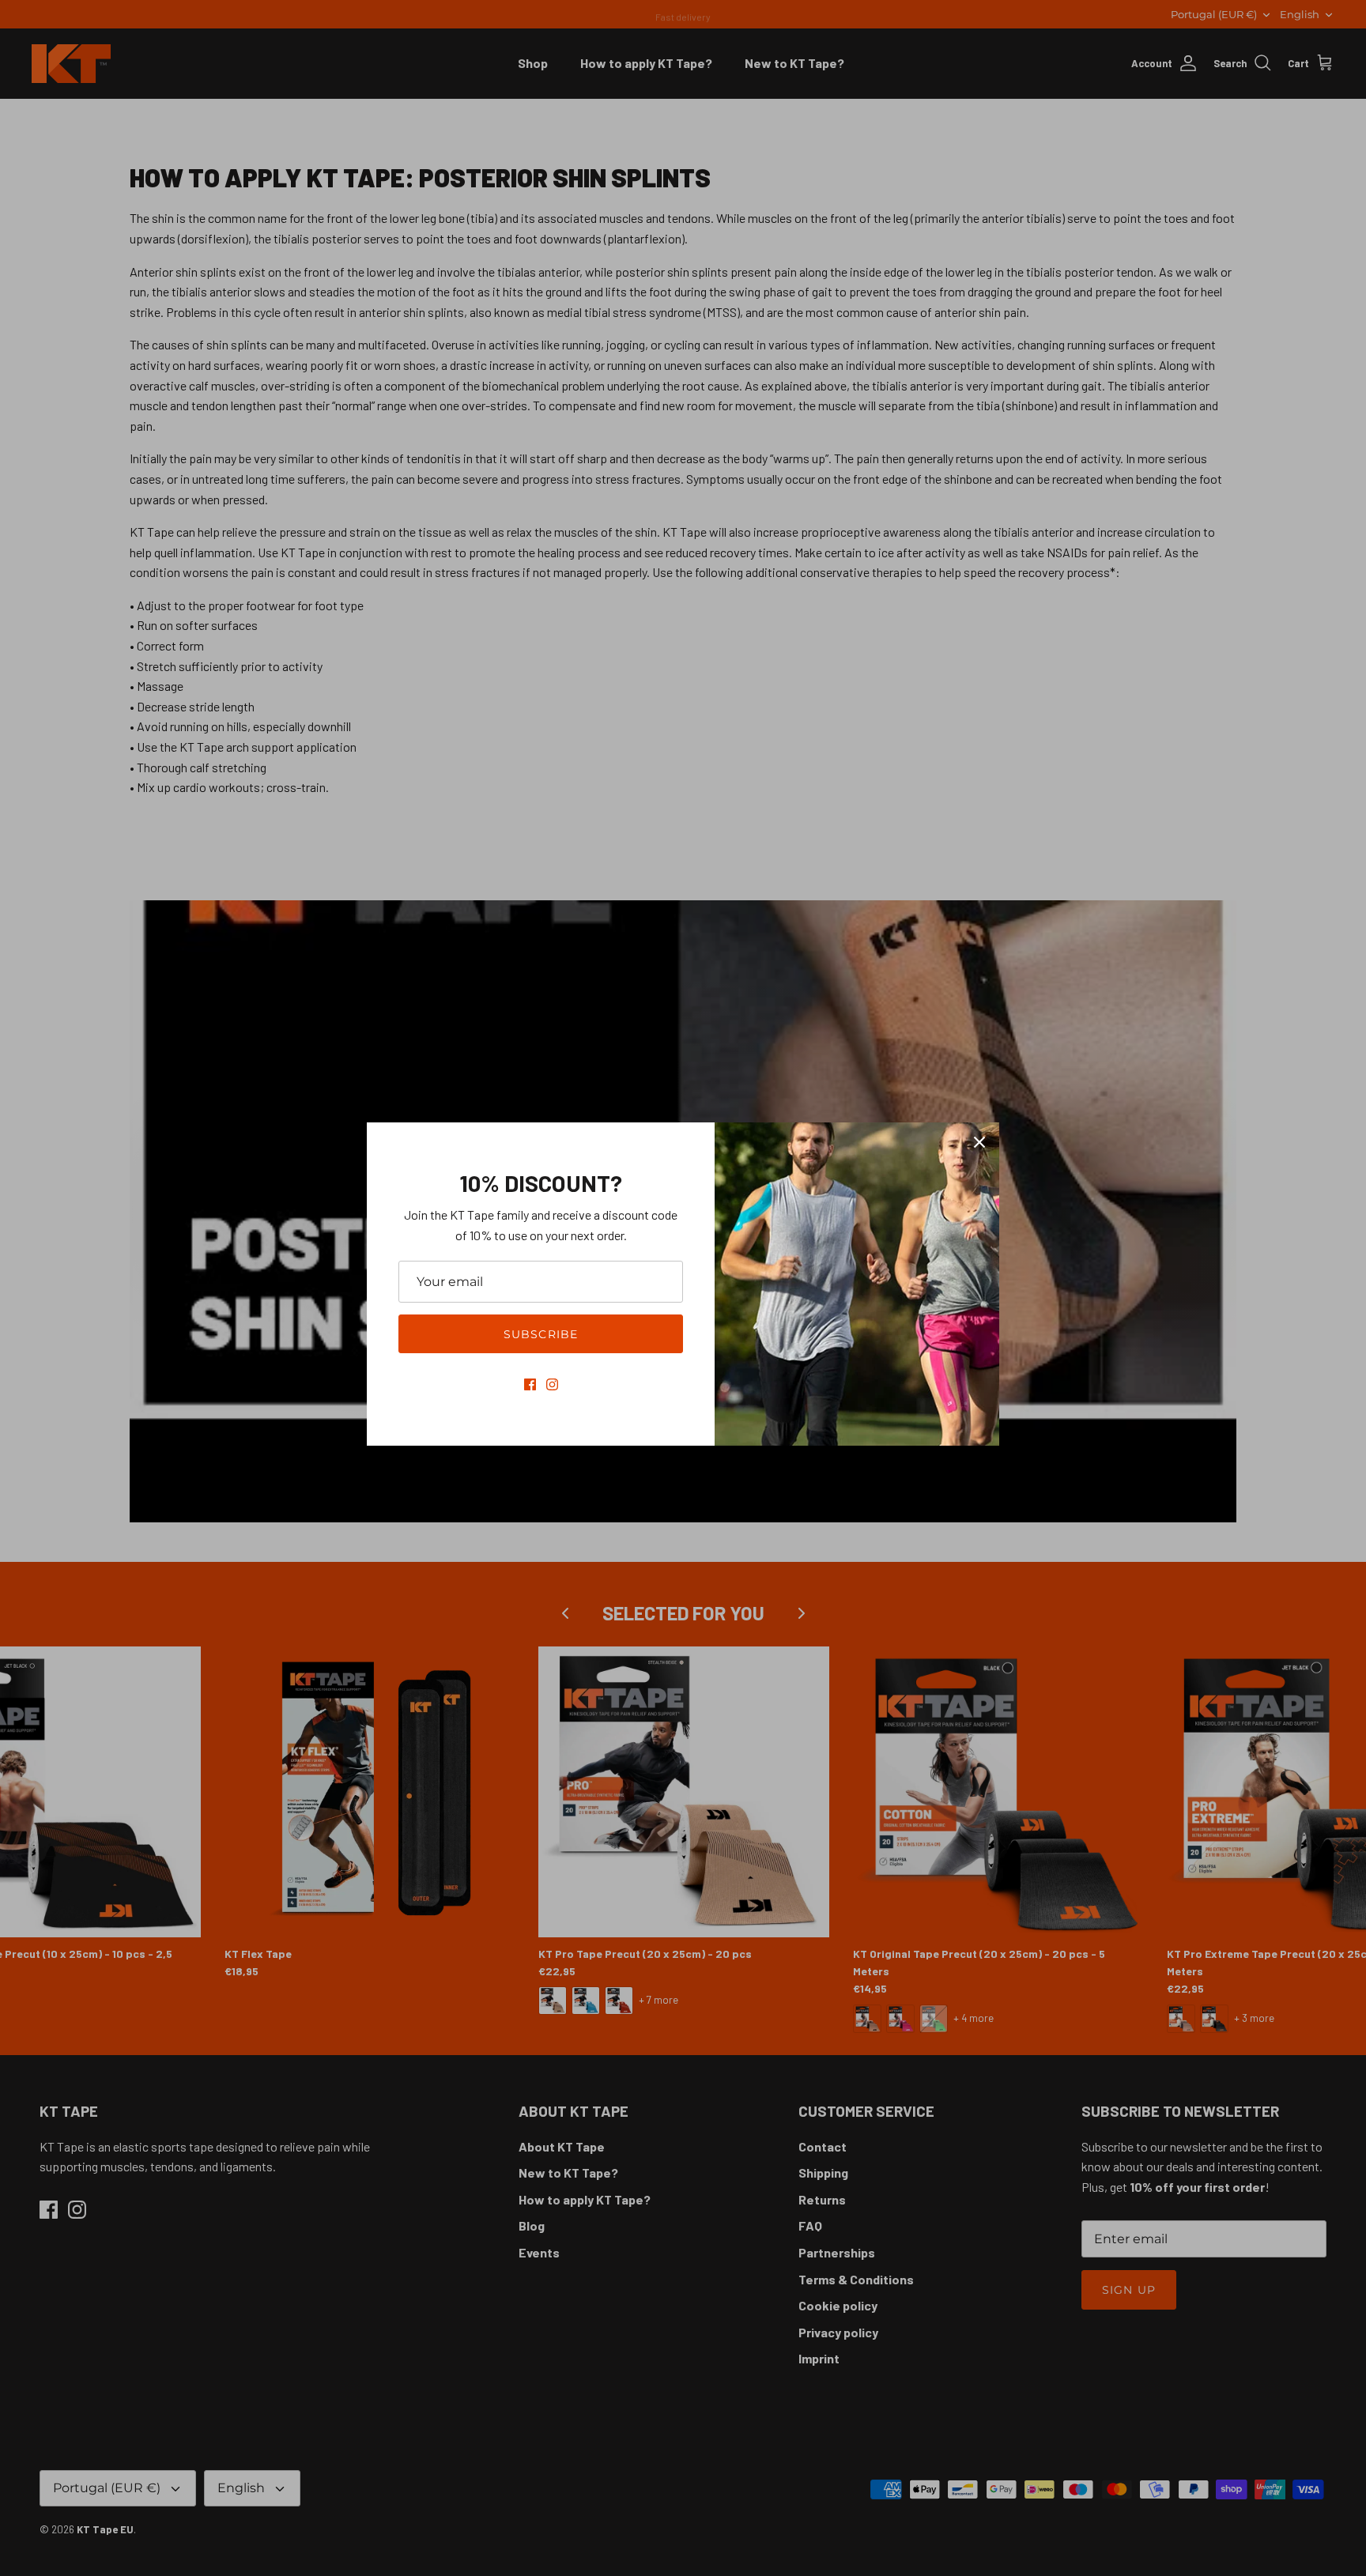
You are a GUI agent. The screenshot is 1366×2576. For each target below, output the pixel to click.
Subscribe (541, 1334)
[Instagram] (552, 1384)
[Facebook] (530, 1384)
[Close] (979, 1142)
